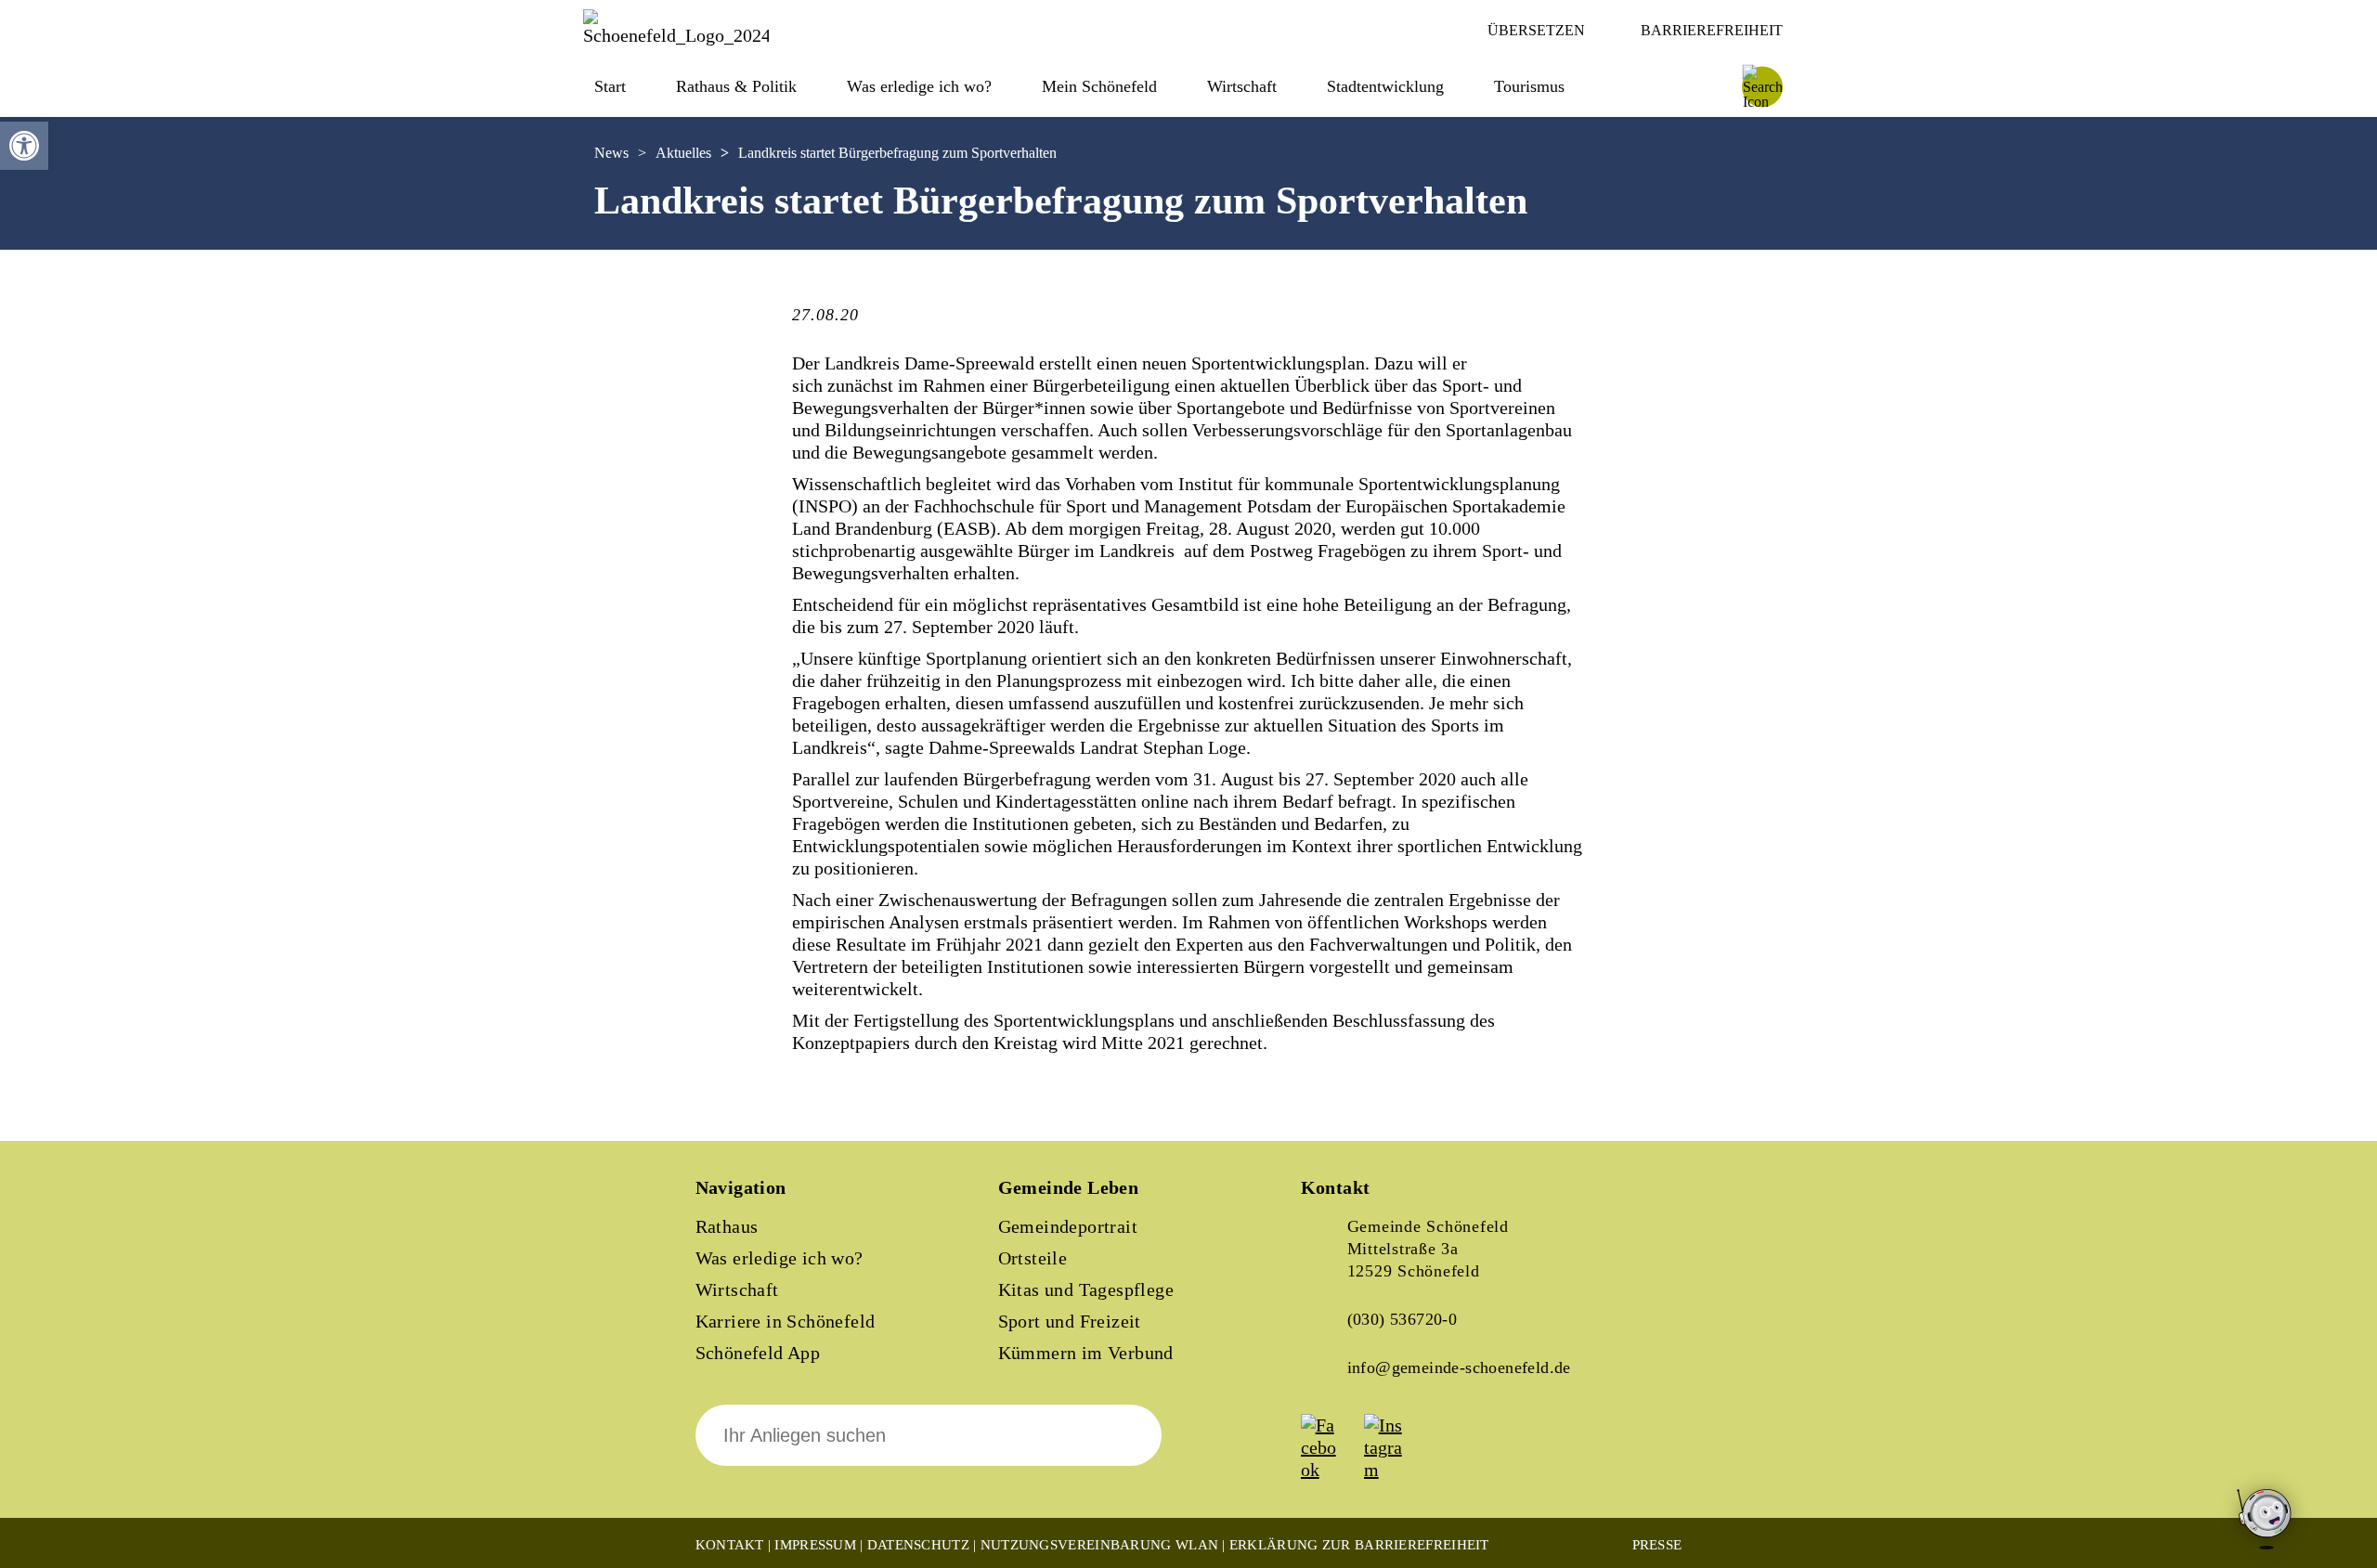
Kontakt (730, 1545)
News (611, 153)
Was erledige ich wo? (919, 86)
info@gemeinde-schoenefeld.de (1459, 1367)
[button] (24, 146)
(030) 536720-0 (1403, 1319)
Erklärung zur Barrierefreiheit (1359, 1545)
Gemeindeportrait (1068, 1226)
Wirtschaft (737, 1289)
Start (610, 86)
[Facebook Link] (1331, 1470)
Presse (1657, 1545)
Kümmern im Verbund (1086, 1353)
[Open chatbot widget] (2266, 1520)
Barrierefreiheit (1712, 30)
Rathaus (727, 1226)
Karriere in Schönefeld (786, 1321)
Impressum (815, 1545)
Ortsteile (1033, 1258)
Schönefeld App (758, 1353)
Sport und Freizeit (1070, 1321)
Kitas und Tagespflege (1086, 1289)
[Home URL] (676, 35)
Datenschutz (918, 1545)
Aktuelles (683, 153)
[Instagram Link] (1394, 1470)
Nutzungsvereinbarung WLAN (1100, 1545)
